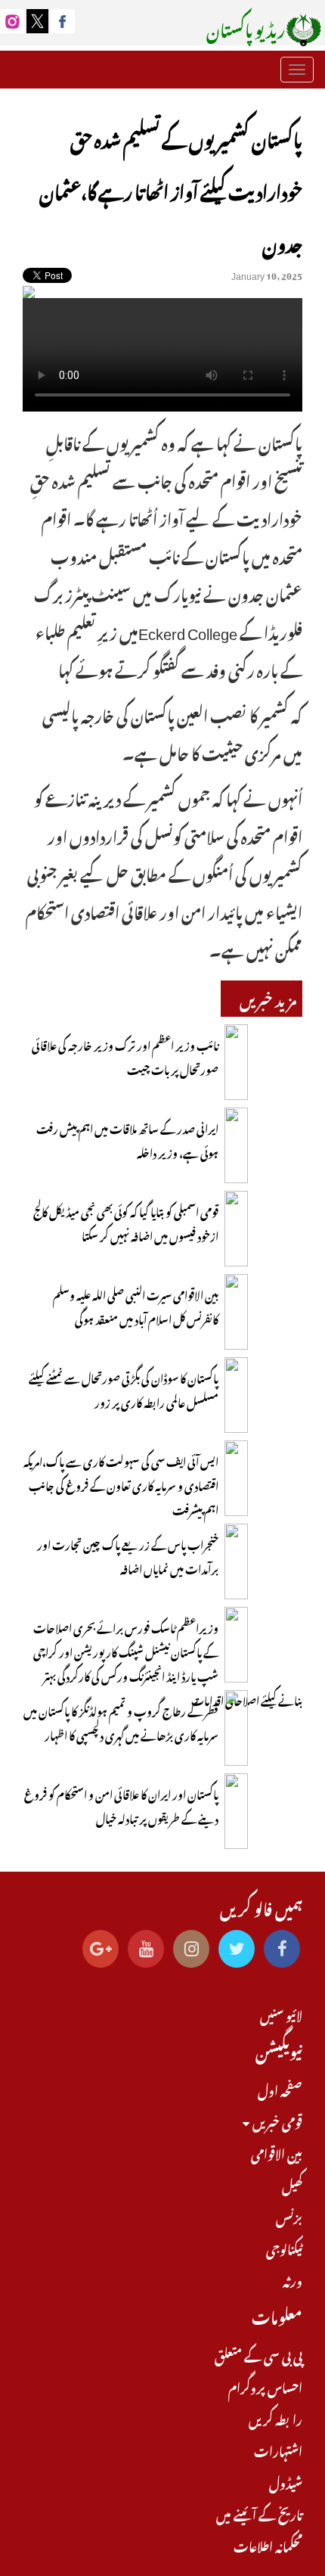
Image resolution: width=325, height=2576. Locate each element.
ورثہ (292, 2279)
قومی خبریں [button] (276, 2121)
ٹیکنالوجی (284, 2248)
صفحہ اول (280, 2089)
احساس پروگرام (265, 2386)
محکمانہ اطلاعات (268, 2545)
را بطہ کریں (275, 2418)
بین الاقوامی (277, 2152)
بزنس (289, 2216)
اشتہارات (278, 2450)
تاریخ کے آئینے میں (259, 2513)
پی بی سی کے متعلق (258, 2354)
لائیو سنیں (281, 2014)
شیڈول (286, 2481)
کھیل (292, 2184)
